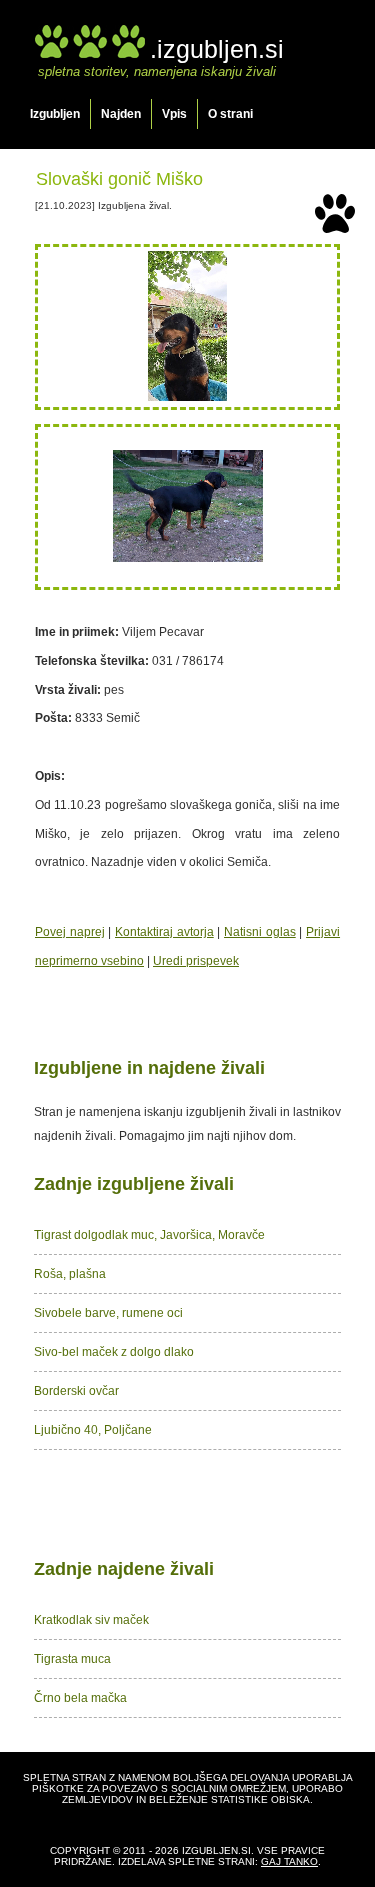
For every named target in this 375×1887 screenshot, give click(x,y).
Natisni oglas (260, 932)
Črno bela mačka (80, 1698)
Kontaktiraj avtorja (164, 932)
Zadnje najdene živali (124, 1569)
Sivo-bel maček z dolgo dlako (114, 1352)
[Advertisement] (188, 1500)
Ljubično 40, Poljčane (93, 1430)
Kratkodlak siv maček (91, 1620)
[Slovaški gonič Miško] (187, 397)
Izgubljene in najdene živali (149, 1068)
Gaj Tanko (289, 1861)
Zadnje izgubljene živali (134, 1184)
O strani (230, 114)
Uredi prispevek (196, 961)
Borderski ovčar (76, 1391)
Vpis (174, 114)
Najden (121, 114)
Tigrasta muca (72, 1659)
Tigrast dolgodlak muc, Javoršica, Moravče (149, 1235)
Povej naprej (70, 932)
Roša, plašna (70, 1274)
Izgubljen (55, 114)
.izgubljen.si (217, 49)
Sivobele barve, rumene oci (108, 1313)
